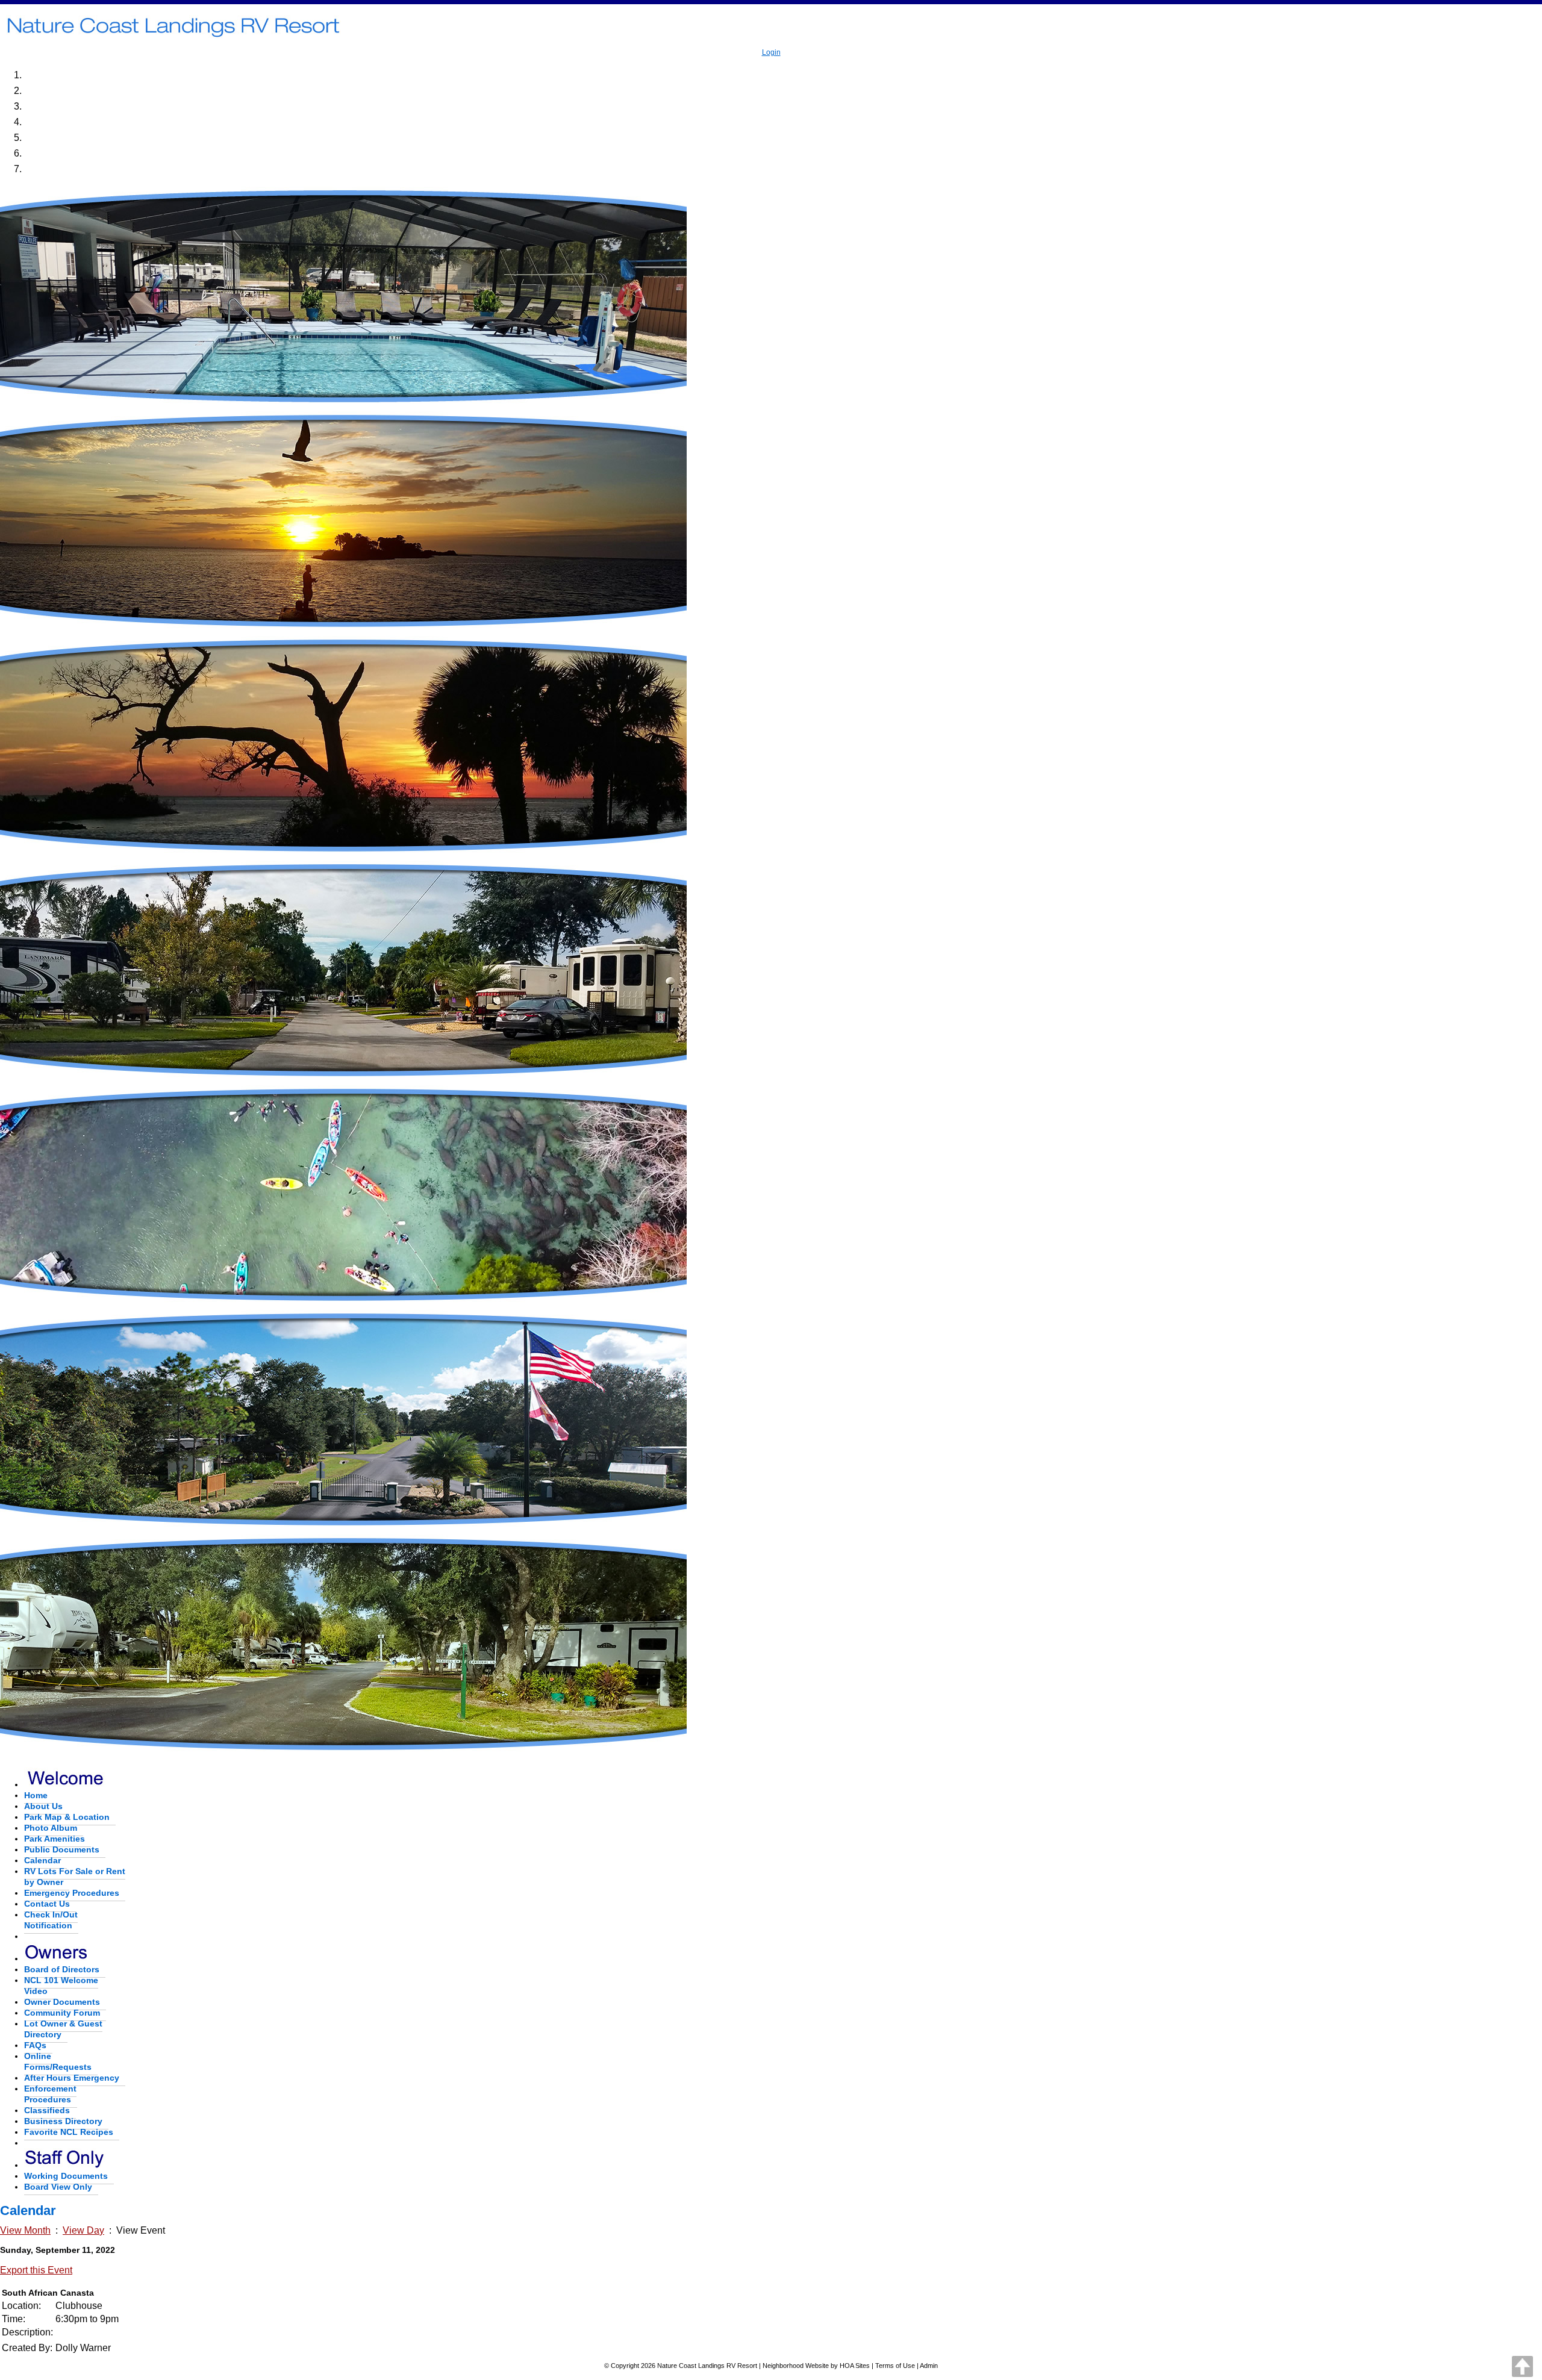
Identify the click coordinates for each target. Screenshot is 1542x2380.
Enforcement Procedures (50, 2094)
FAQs (35, 2045)
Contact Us (47, 1904)
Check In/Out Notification (51, 1920)
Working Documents (66, 2176)
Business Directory (63, 2121)
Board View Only (58, 2187)
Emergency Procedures (72, 1893)
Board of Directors (62, 1969)
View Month (25, 2230)
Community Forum (62, 2013)
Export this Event (36, 2270)
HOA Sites (855, 2366)
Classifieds (47, 2110)
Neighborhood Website (796, 2366)
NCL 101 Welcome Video (61, 1986)
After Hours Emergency (72, 2078)
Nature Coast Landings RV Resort (707, 2366)
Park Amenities (55, 1839)
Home (36, 1795)
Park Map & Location (67, 1817)
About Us (43, 1806)
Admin (929, 2366)
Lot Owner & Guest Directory (63, 2029)
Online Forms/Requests (58, 2061)
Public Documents (62, 1849)
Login (771, 52)
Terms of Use (895, 2366)
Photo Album (51, 1828)
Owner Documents (62, 2002)
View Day (83, 2230)
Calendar (42, 1860)
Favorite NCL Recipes (69, 2132)
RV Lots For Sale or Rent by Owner (75, 1877)
